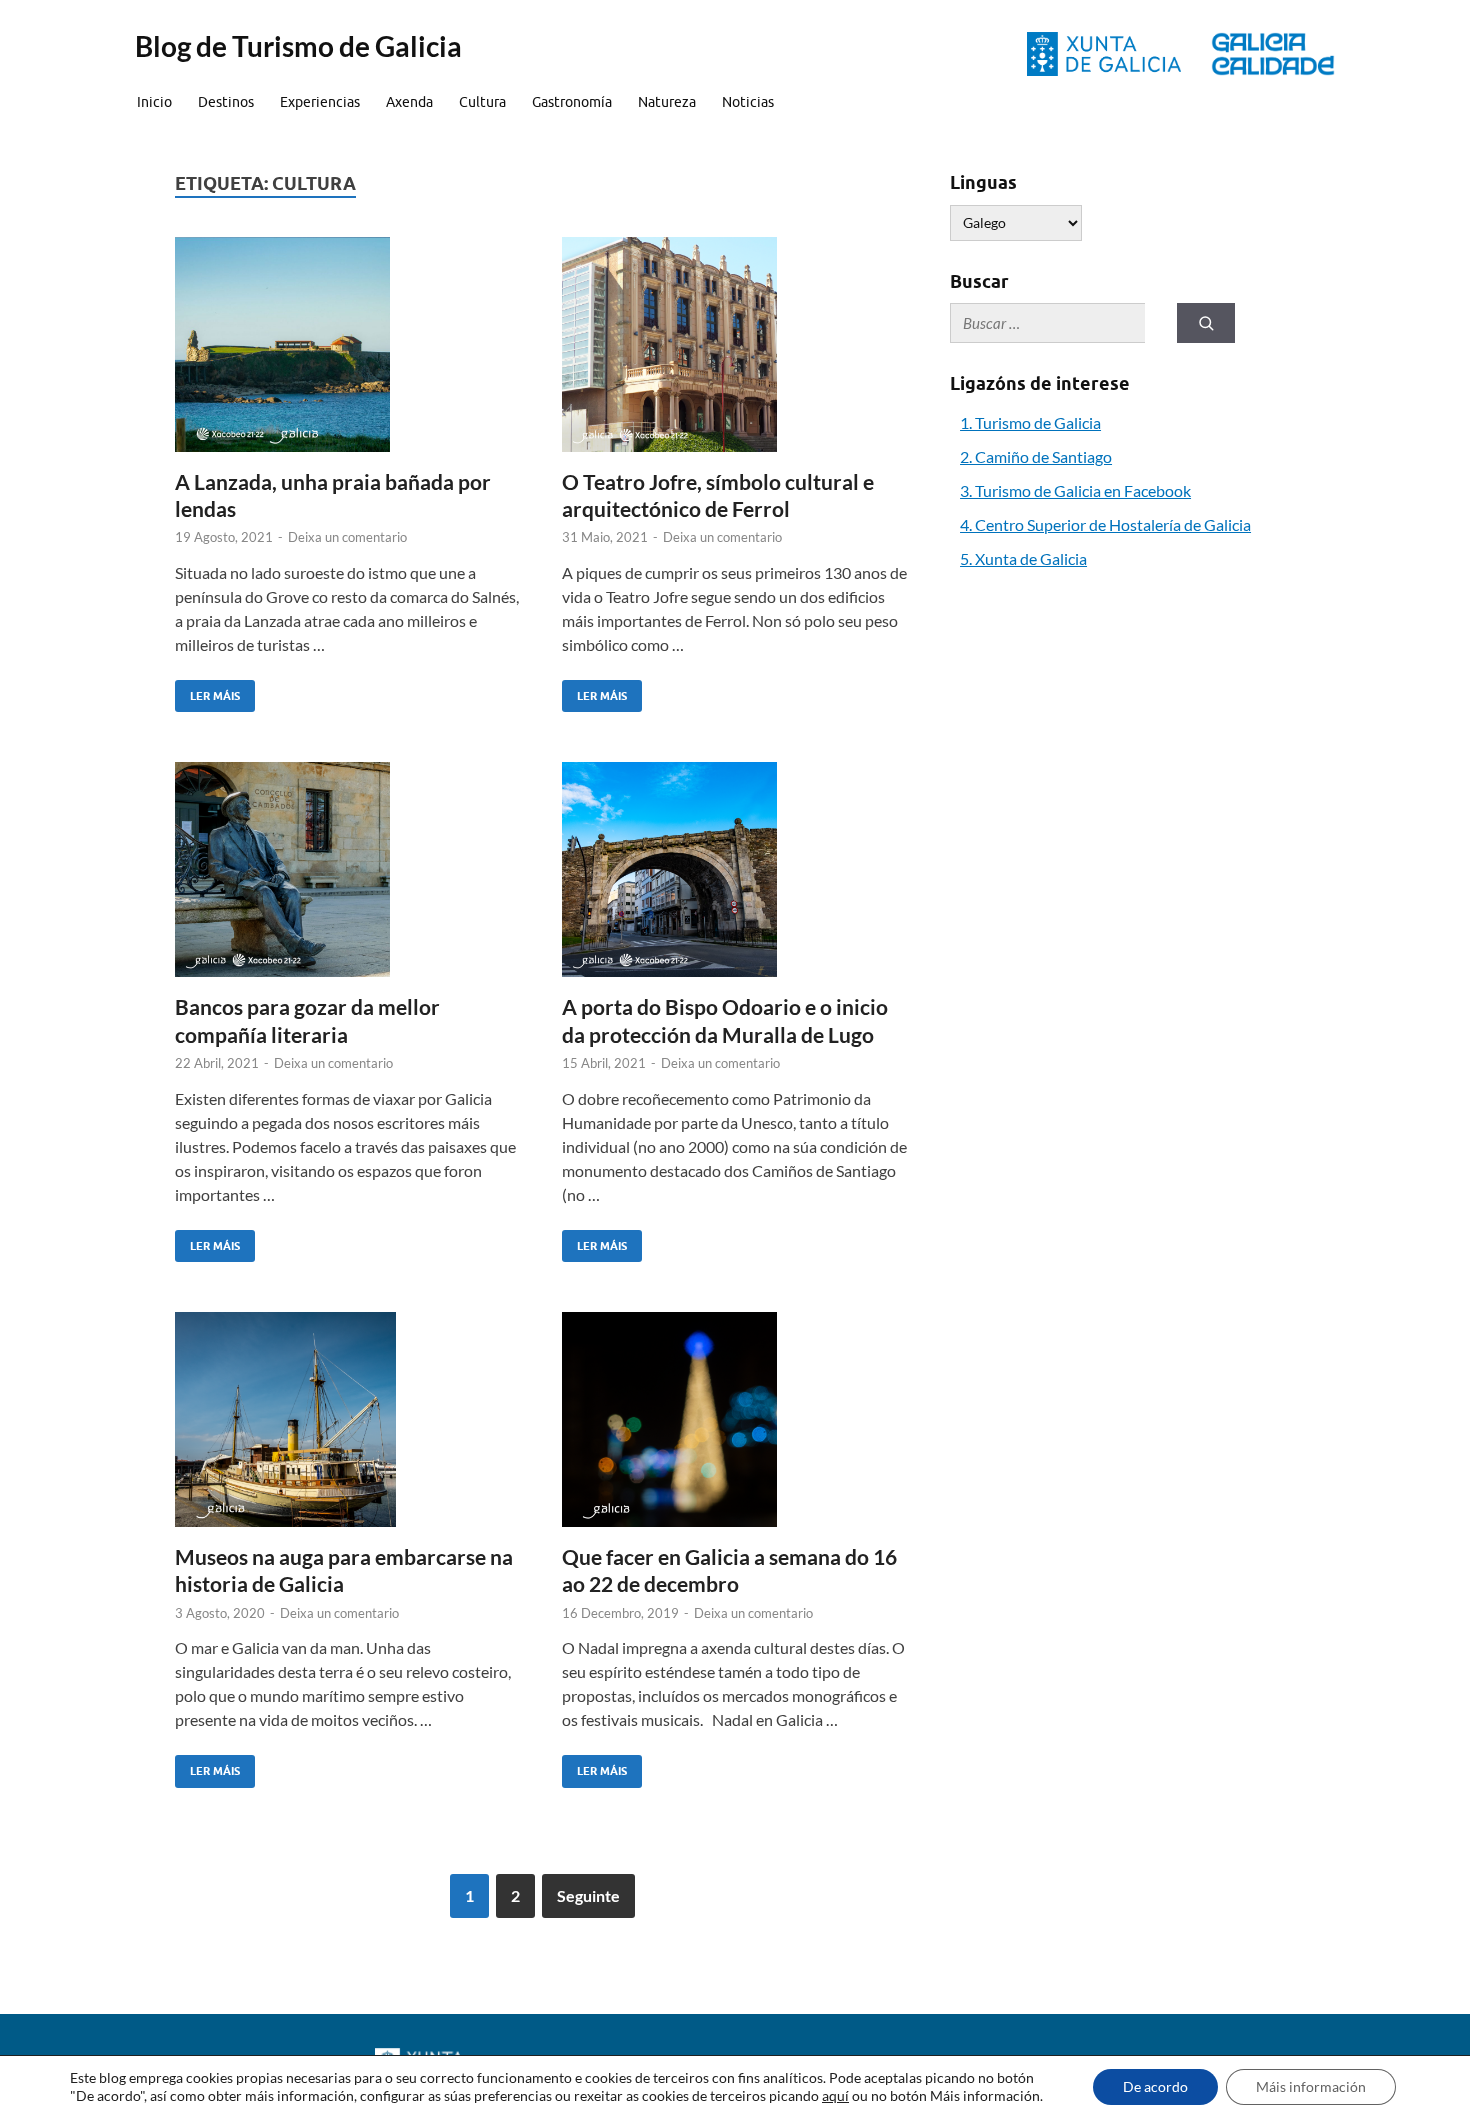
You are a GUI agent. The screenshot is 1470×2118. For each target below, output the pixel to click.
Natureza (667, 102)
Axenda (409, 102)
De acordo (1155, 2086)
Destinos (226, 102)
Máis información (1311, 2086)
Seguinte (588, 1895)
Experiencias (320, 102)
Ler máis (207, 691)
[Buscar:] (1047, 323)
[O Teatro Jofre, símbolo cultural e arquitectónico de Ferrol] (736, 344)
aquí (835, 2095)
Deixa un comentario (347, 537)
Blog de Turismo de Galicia (298, 46)
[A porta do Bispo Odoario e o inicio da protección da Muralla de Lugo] (736, 869)
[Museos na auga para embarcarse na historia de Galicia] (349, 1419)
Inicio (154, 102)
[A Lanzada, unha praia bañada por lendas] (349, 344)
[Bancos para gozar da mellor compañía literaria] (349, 869)
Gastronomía (572, 102)
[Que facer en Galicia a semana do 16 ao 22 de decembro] (736, 1419)
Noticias (748, 102)
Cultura (482, 102)
